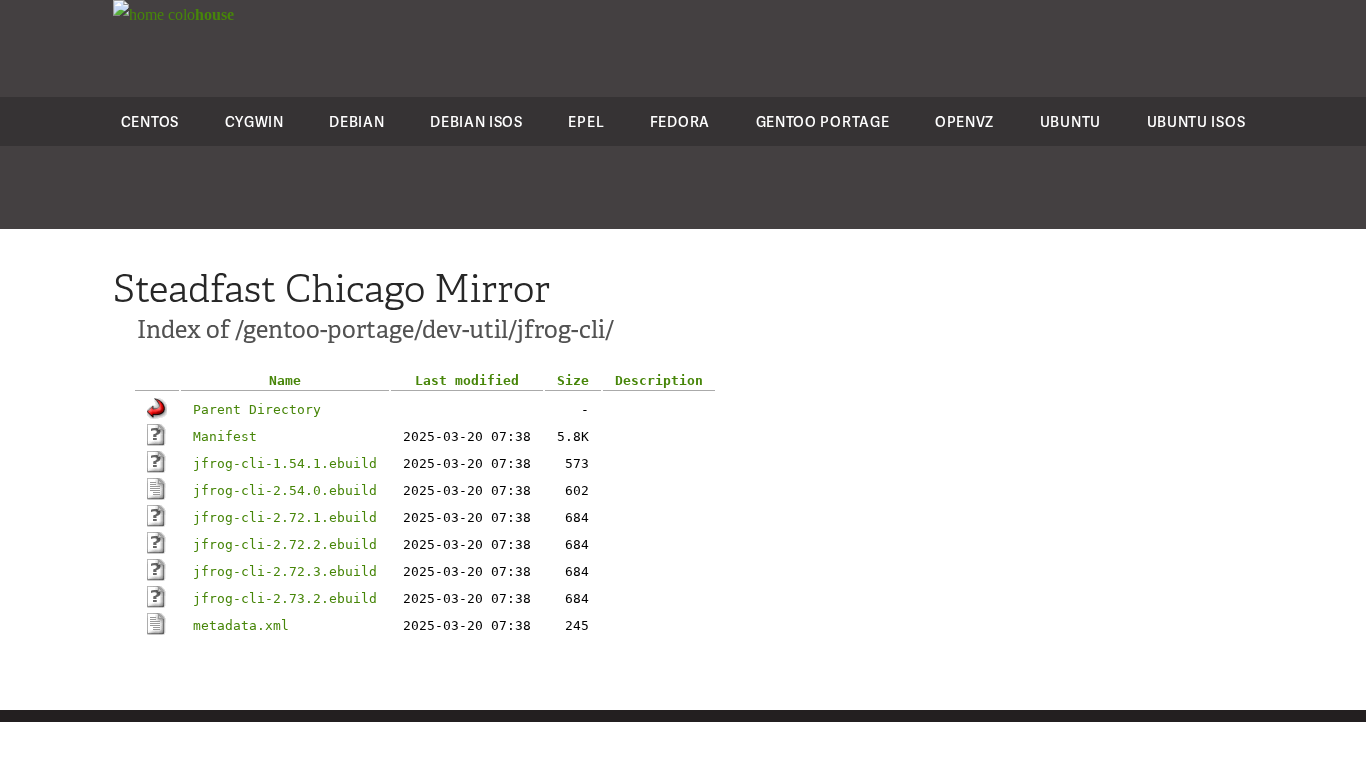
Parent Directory (257, 409)
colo (199, 14)
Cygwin (254, 121)
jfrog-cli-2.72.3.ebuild (285, 571)
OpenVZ (964, 121)
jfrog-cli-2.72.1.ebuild (285, 517)
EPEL (586, 121)
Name (285, 380)
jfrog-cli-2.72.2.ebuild (285, 544)
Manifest (225, 436)
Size (573, 380)
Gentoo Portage (823, 121)
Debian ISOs (476, 121)
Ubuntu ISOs (1196, 121)
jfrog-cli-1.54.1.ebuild (285, 463)
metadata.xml (241, 625)
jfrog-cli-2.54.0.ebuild (285, 490)
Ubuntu (1070, 121)
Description (659, 380)
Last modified (467, 380)
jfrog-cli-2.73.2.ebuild (285, 598)
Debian (356, 121)
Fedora (680, 121)
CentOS (150, 121)
